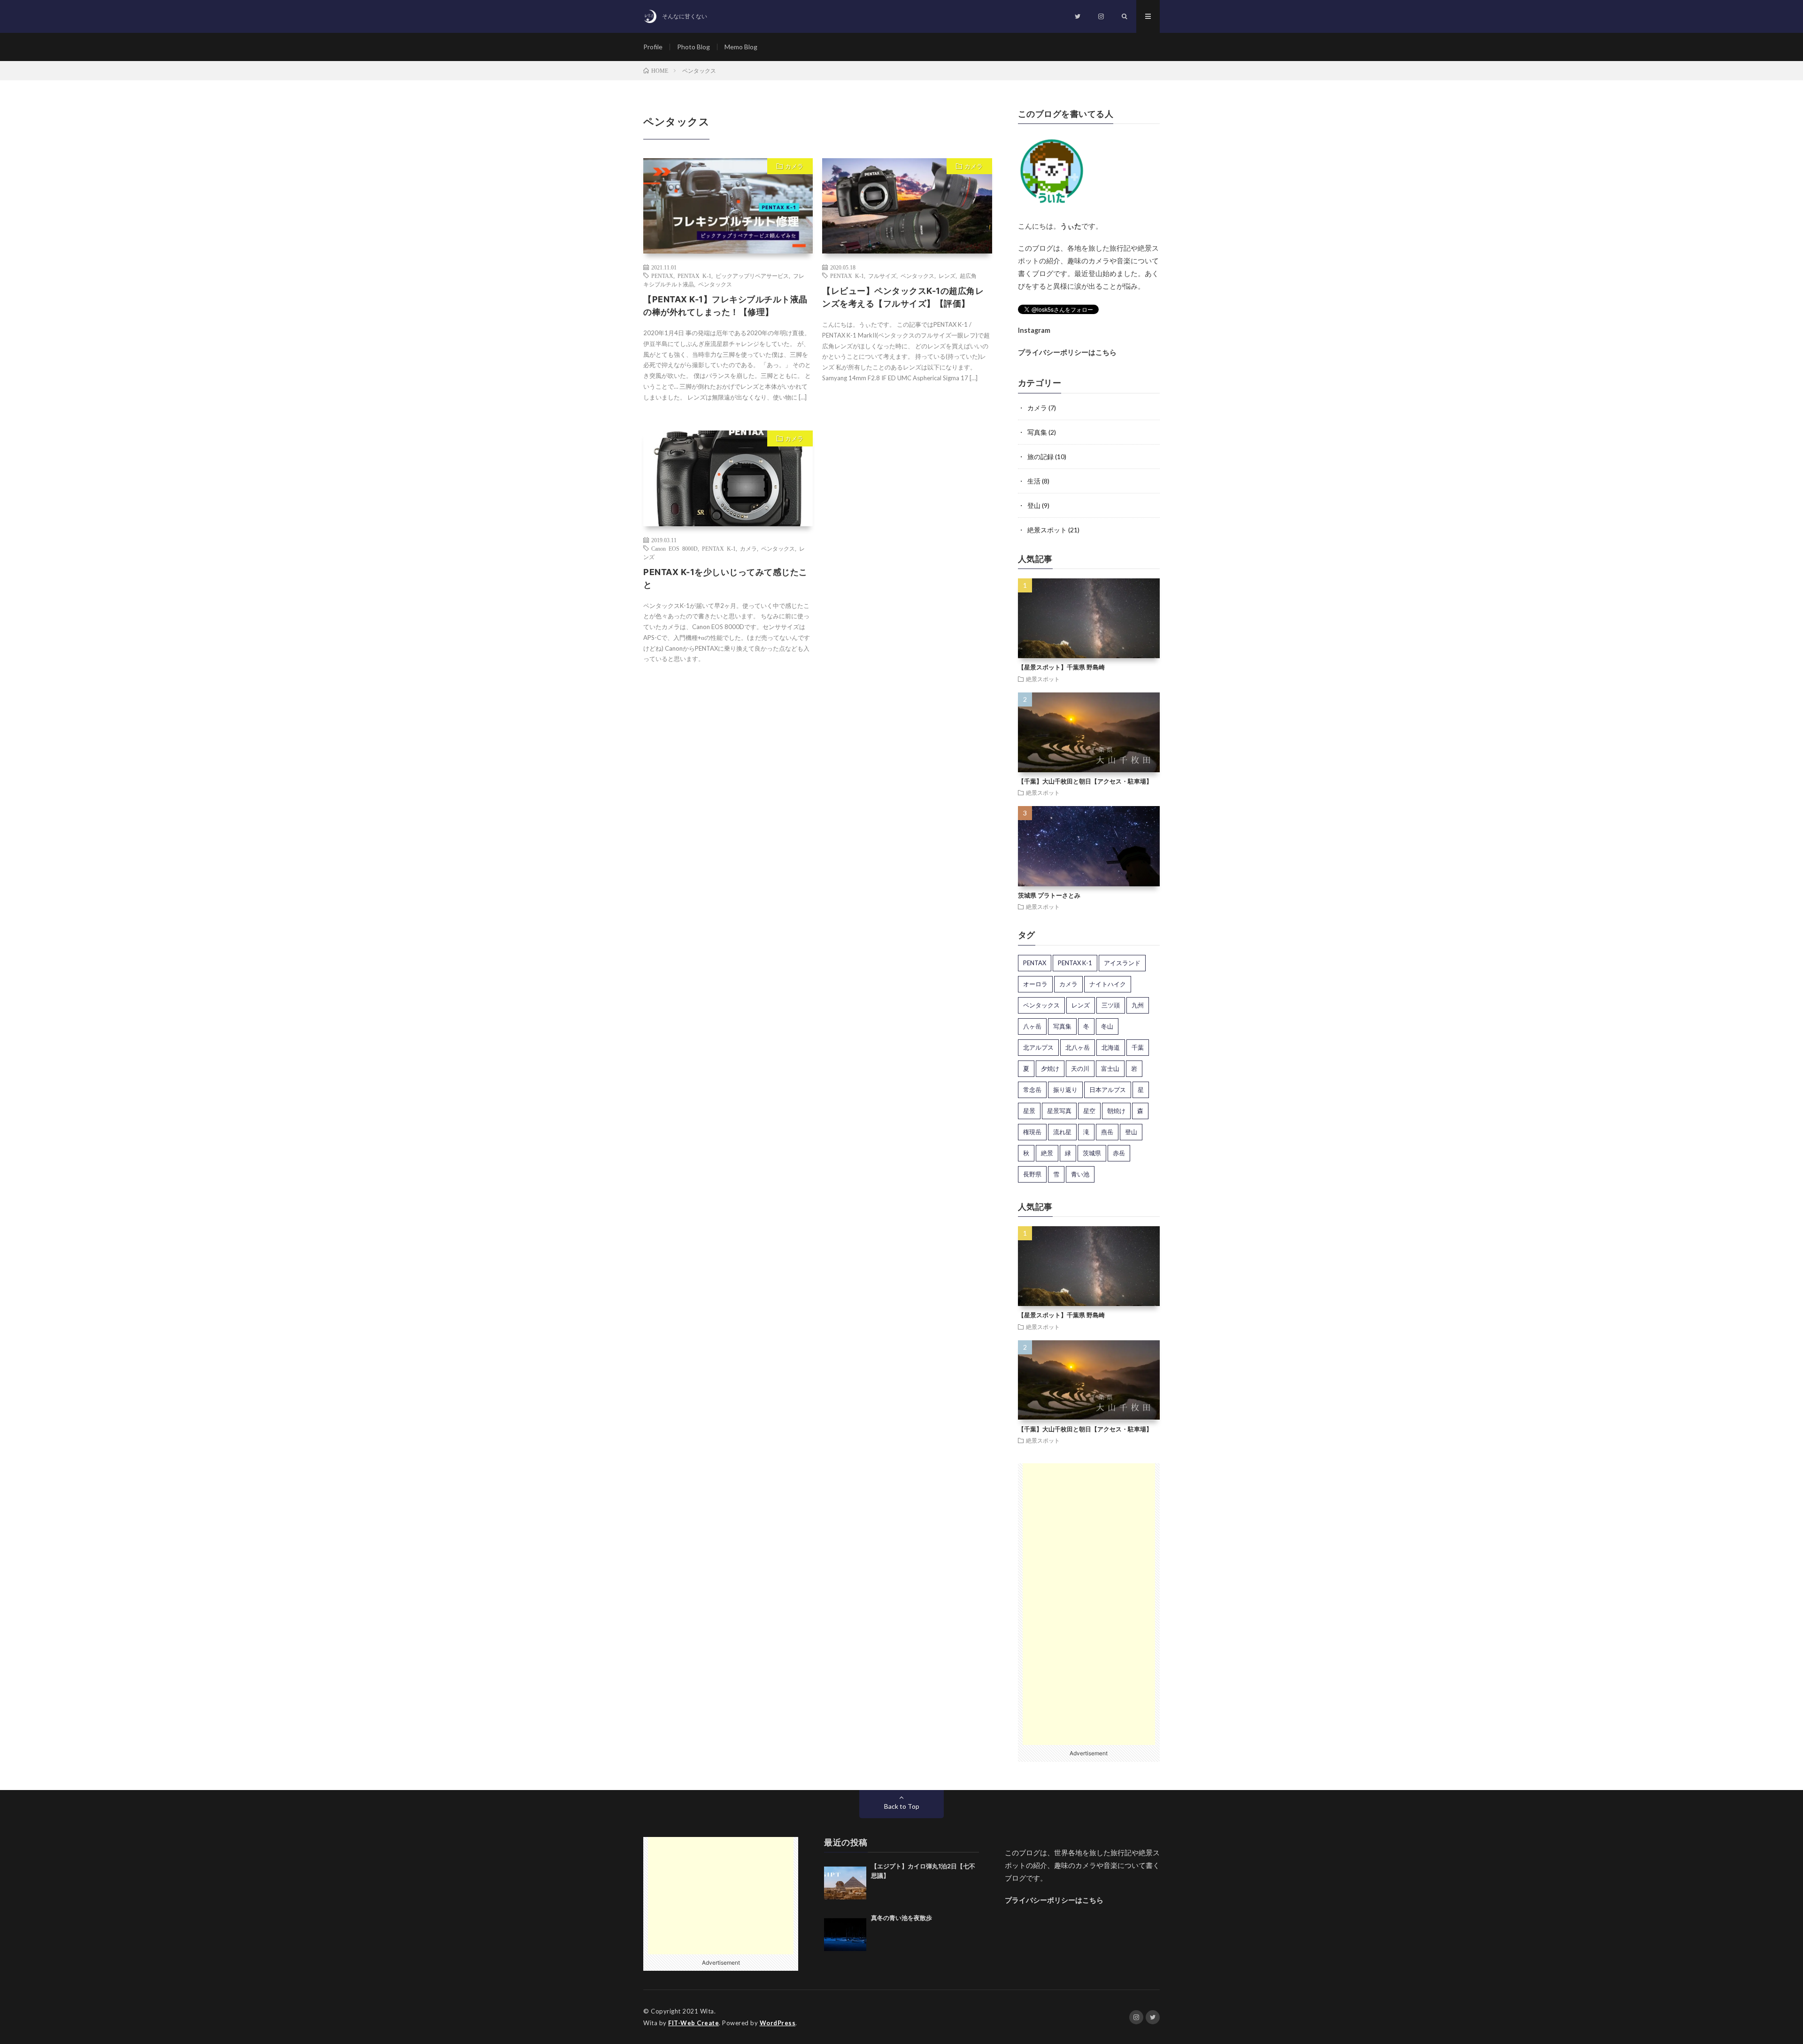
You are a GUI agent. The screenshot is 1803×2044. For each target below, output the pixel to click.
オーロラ (1035, 984)
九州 (1138, 1005)
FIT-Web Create (693, 2023)
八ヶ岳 (1032, 1026)
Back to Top (902, 1806)
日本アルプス (1108, 1090)
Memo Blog (741, 47)
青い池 (1080, 1174)
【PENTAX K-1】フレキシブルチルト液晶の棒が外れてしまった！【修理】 (725, 306)
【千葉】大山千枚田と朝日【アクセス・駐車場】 (1085, 781)
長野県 (1032, 1174)
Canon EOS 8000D (674, 548)
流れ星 (1062, 1132)
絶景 (1047, 1153)
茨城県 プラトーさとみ (1049, 895)
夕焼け (1050, 1068)
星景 (1029, 1111)
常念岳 (1032, 1090)
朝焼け (1116, 1111)
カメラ (794, 166)
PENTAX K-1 (694, 276)
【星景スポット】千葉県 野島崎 (1061, 667)
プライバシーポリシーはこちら (1067, 352)
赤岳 (1119, 1153)
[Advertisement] (1089, 1604)
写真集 (1037, 432)
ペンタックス (715, 284)
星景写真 (1059, 1111)
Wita (707, 2011)
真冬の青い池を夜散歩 (901, 1918)
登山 (1034, 505)
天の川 (1080, 1068)
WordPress (778, 2023)
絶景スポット (1047, 530)
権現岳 (1032, 1132)
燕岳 (1107, 1132)
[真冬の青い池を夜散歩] (845, 1935)
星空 (1089, 1111)
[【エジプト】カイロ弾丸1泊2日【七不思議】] (845, 1883)
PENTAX (662, 276)
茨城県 (1092, 1153)
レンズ (947, 276)
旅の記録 (1040, 457)
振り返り (1065, 1090)
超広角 (968, 276)
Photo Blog (693, 47)
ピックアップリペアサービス (752, 276)
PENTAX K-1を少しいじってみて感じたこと (725, 578)
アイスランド (1122, 963)
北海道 (1111, 1047)
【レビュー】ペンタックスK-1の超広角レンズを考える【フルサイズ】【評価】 (903, 297)
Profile (653, 47)
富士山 (1110, 1068)
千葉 (1138, 1047)
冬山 (1107, 1026)
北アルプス (1038, 1047)
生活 (1034, 481)
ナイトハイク (1108, 984)
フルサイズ (882, 276)
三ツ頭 (1111, 1005)
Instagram (1034, 330)
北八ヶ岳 (1078, 1047)
